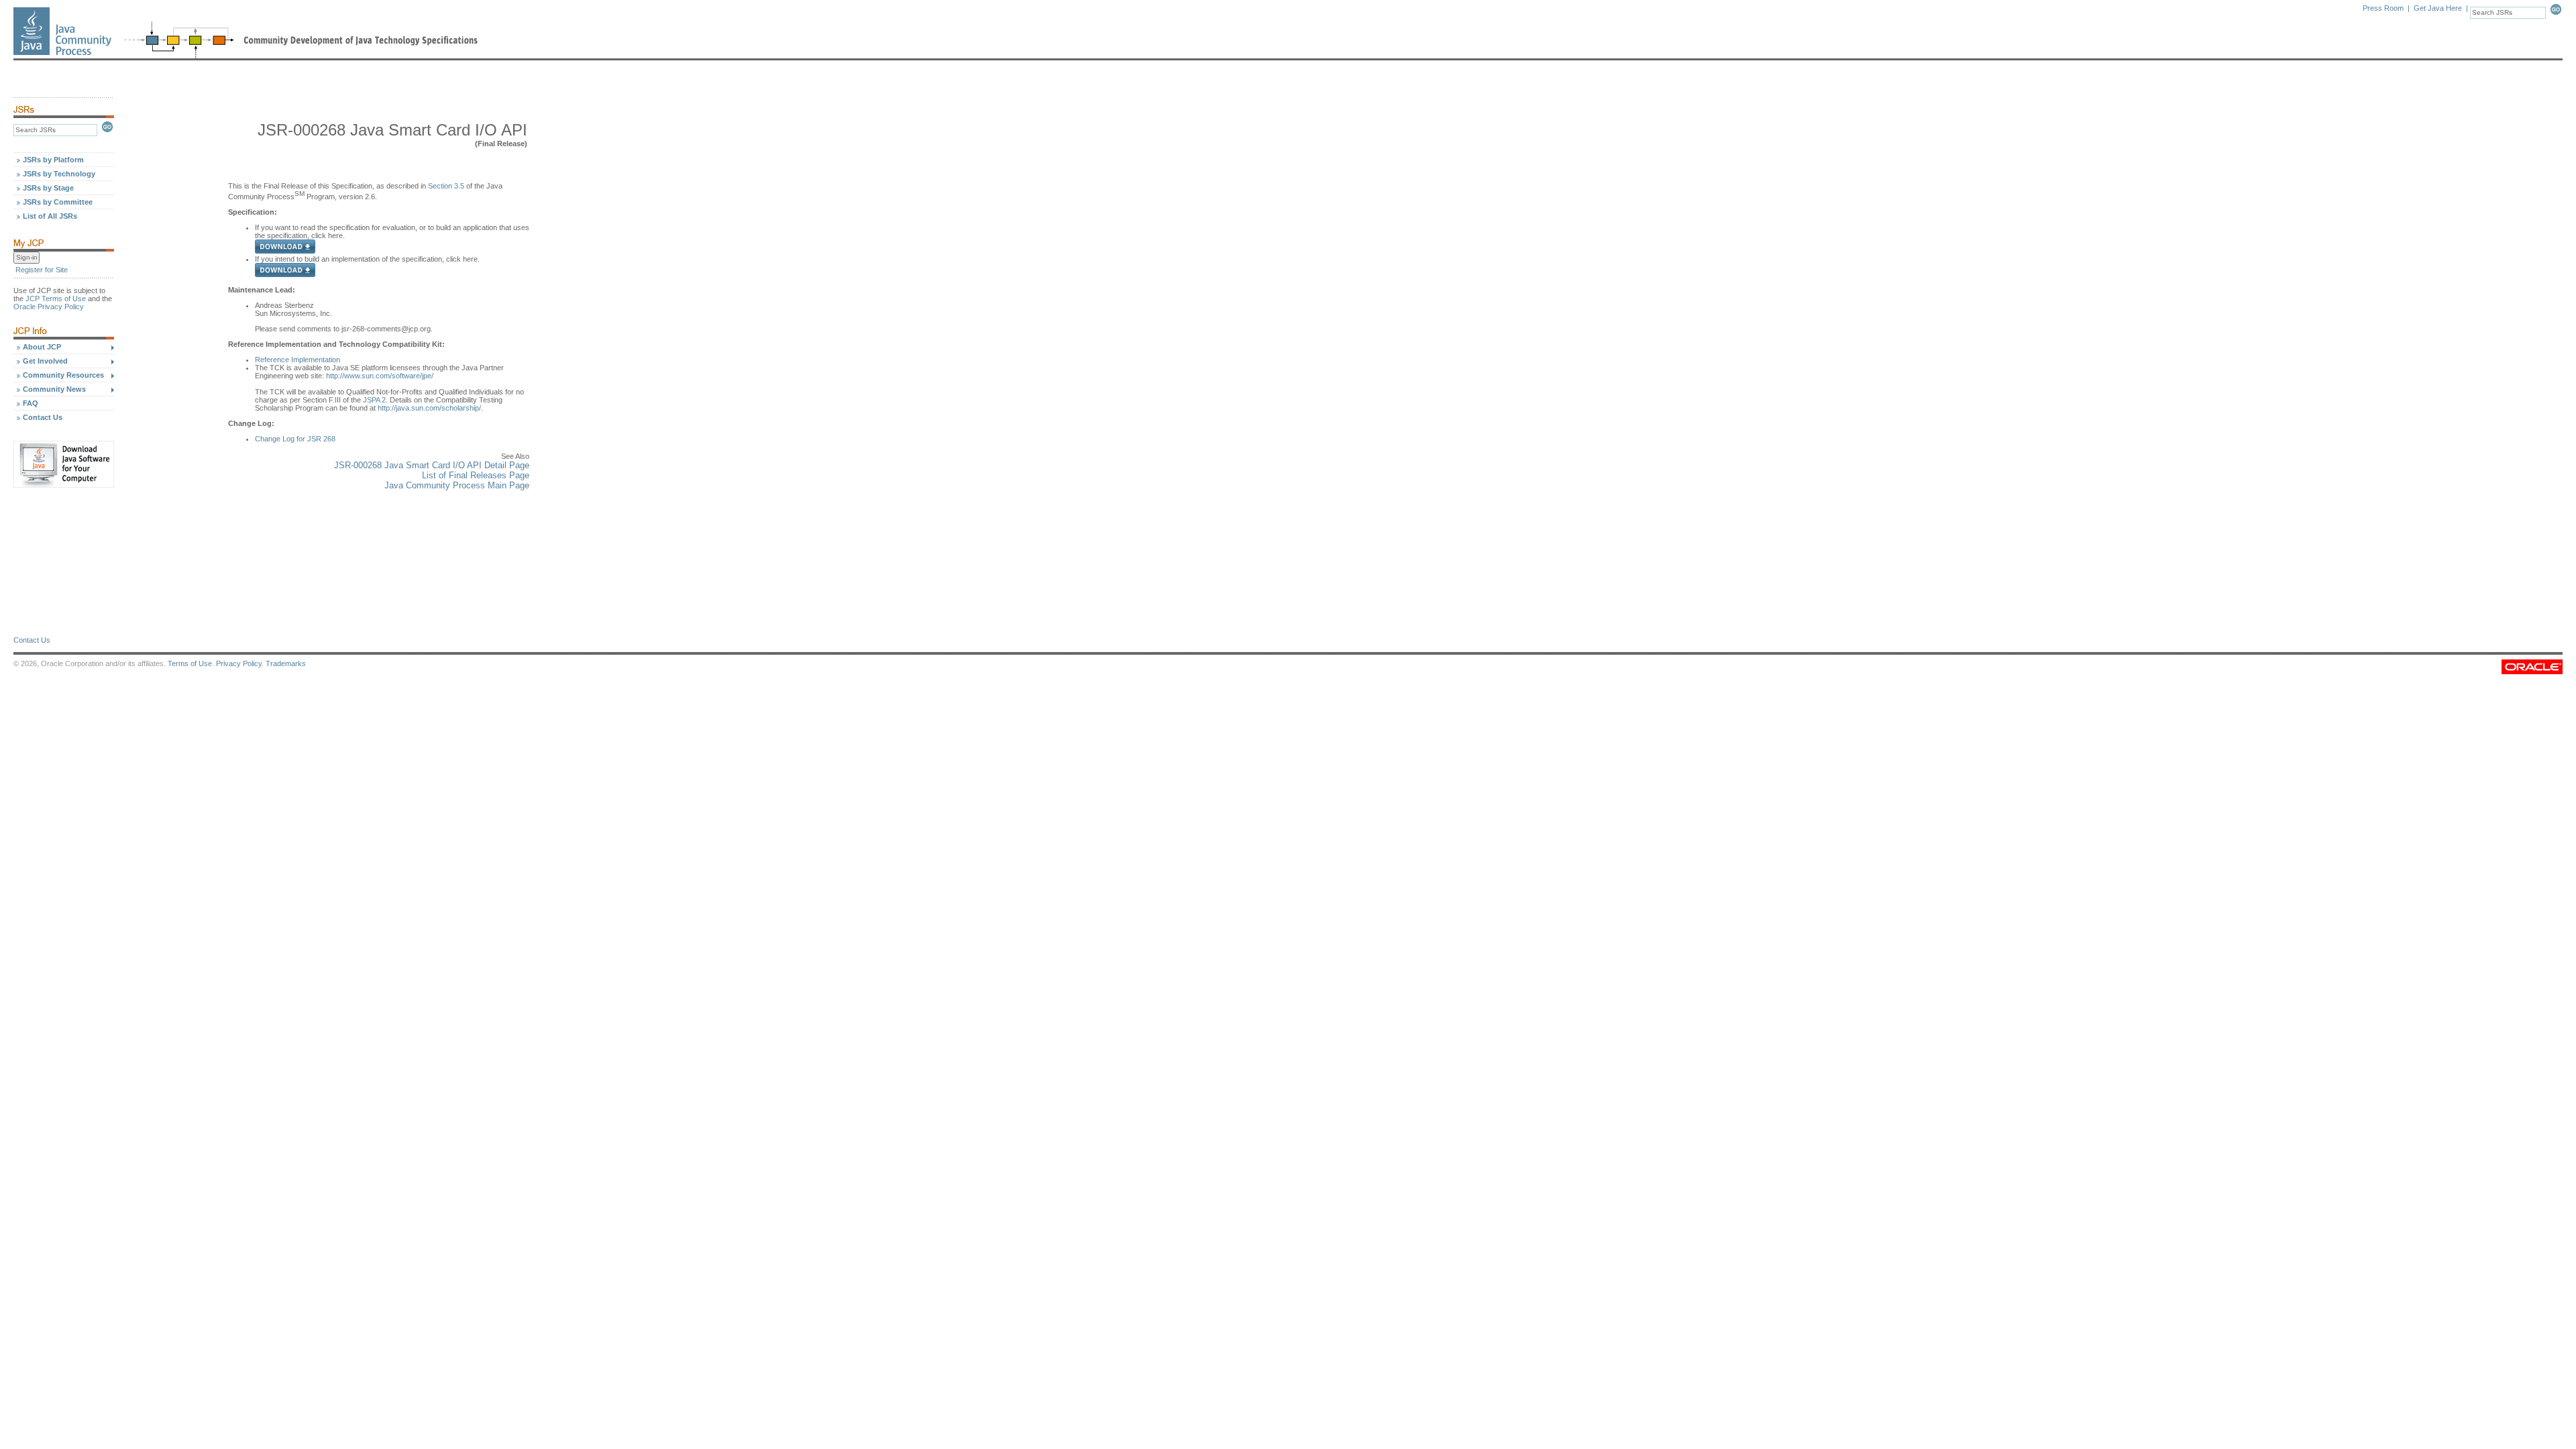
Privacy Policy (239, 663)
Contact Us (43, 417)
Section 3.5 (446, 186)
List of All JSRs (50, 216)
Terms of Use (190, 663)
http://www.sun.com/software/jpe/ (379, 376)
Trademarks (286, 663)
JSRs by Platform (53, 160)
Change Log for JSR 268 (295, 439)
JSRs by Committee (58, 202)
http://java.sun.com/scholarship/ (429, 408)
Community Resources (63, 375)
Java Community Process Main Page (457, 485)
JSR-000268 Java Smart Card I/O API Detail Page (432, 465)
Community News (54, 389)
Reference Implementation (298, 360)
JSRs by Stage (48, 188)
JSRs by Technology (59, 174)
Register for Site (42, 270)
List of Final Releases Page (476, 475)
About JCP (42, 347)
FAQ (31, 403)
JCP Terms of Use (56, 299)
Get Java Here (2438, 8)
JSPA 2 (374, 400)
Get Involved (45, 361)
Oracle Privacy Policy (49, 307)
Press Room (2383, 8)
